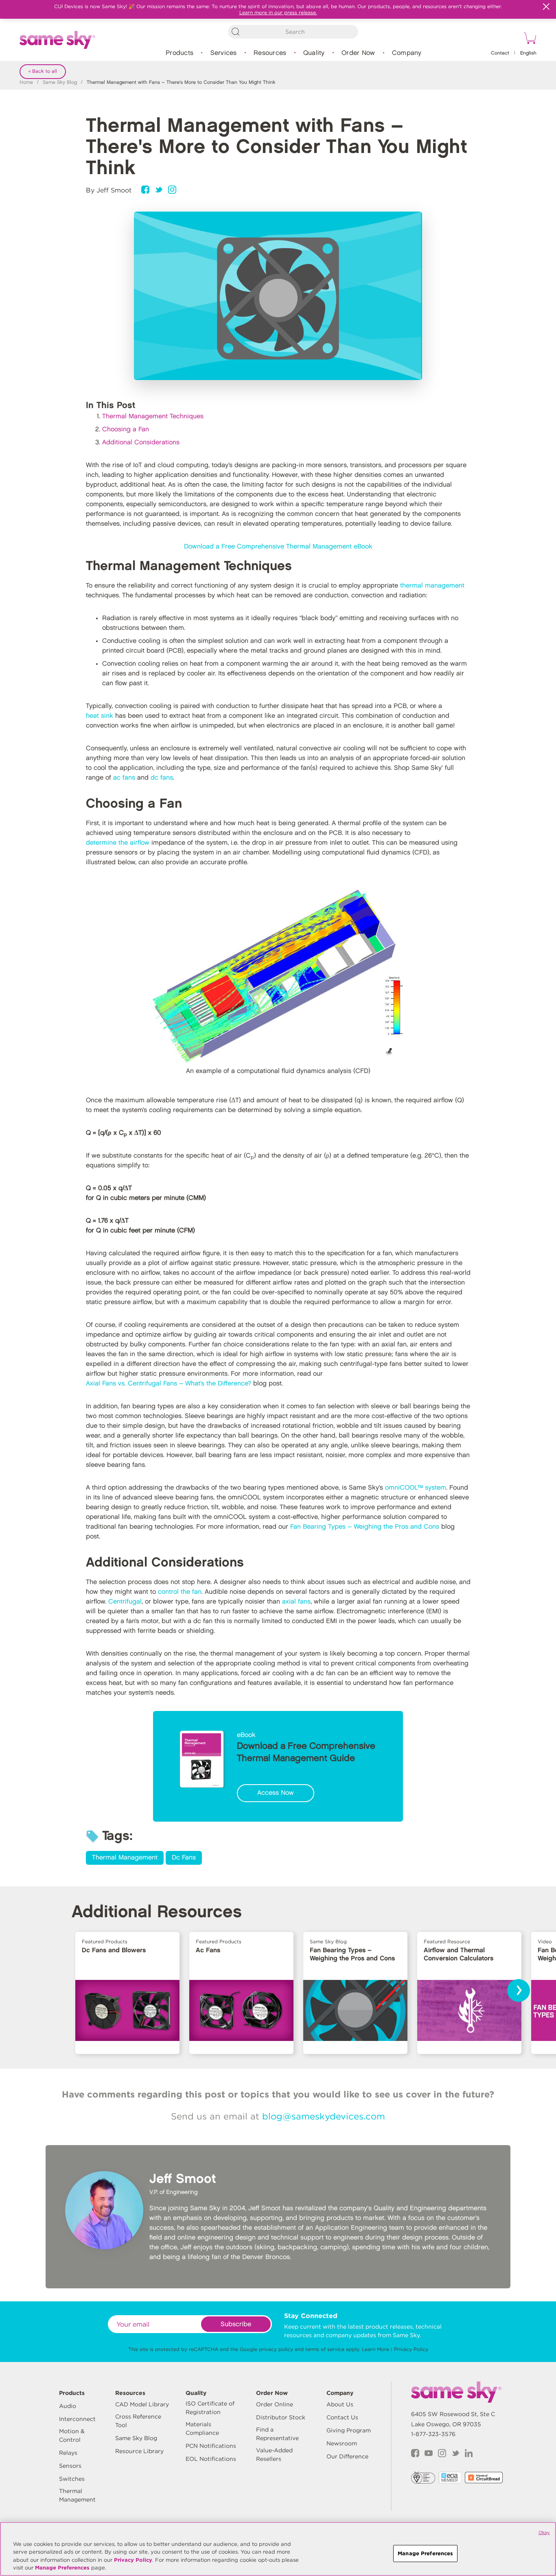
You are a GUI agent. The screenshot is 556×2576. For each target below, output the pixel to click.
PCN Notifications (211, 2446)
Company (407, 53)
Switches (72, 2479)
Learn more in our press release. (278, 12)
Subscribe (236, 2324)
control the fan (180, 1592)
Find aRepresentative (277, 2434)
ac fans (124, 778)
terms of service (325, 2349)
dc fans (162, 778)
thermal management (432, 586)
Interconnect (77, 2419)
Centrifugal (125, 1602)
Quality (314, 53)
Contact (500, 53)
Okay (544, 2532)
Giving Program (349, 2430)
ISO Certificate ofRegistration (210, 2408)
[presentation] (519, 1990)
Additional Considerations (141, 442)
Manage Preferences (62, 2568)
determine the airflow (118, 843)
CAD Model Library (142, 2404)
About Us (340, 2404)
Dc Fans (184, 1858)
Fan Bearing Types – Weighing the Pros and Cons (365, 1527)
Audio (68, 2406)
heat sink (100, 716)
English (528, 53)
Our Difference (347, 2456)
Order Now (358, 53)
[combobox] (293, 32)
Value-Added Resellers (274, 2455)
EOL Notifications (211, 2459)
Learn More (375, 2349)
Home (26, 82)
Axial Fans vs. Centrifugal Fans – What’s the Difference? (169, 1384)
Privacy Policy (411, 2349)
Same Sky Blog (60, 82)
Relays (68, 2453)
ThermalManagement (77, 2495)
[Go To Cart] (529, 39)
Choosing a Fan (126, 429)
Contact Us (342, 2417)
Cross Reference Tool (138, 2421)
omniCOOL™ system (416, 1488)
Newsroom (342, 2443)
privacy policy (276, 2349)
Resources (270, 53)
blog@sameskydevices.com (324, 2116)
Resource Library (139, 2451)
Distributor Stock (281, 2417)
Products (179, 53)
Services (224, 53)
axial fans (296, 1602)
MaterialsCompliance (202, 2429)
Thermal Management (125, 1858)
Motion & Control (72, 2435)
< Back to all (43, 71)
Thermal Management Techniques (153, 416)
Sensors (70, 2466)
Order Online (275, 2404)
